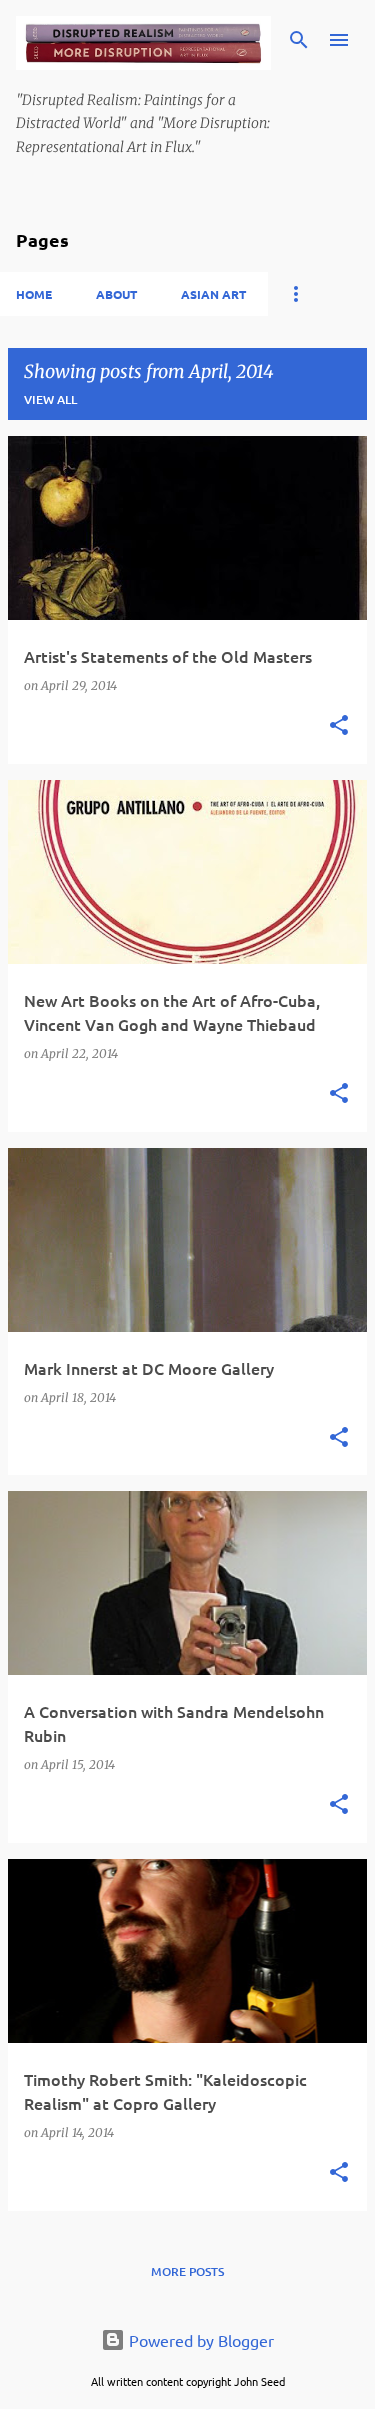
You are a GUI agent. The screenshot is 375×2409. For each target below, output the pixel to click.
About (116, 294)
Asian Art (213, 294)
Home (34, 294)
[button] (339, 726)
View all (50, 399)
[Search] (299, 40)
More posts (187, 2271)
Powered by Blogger (199, 2340)
